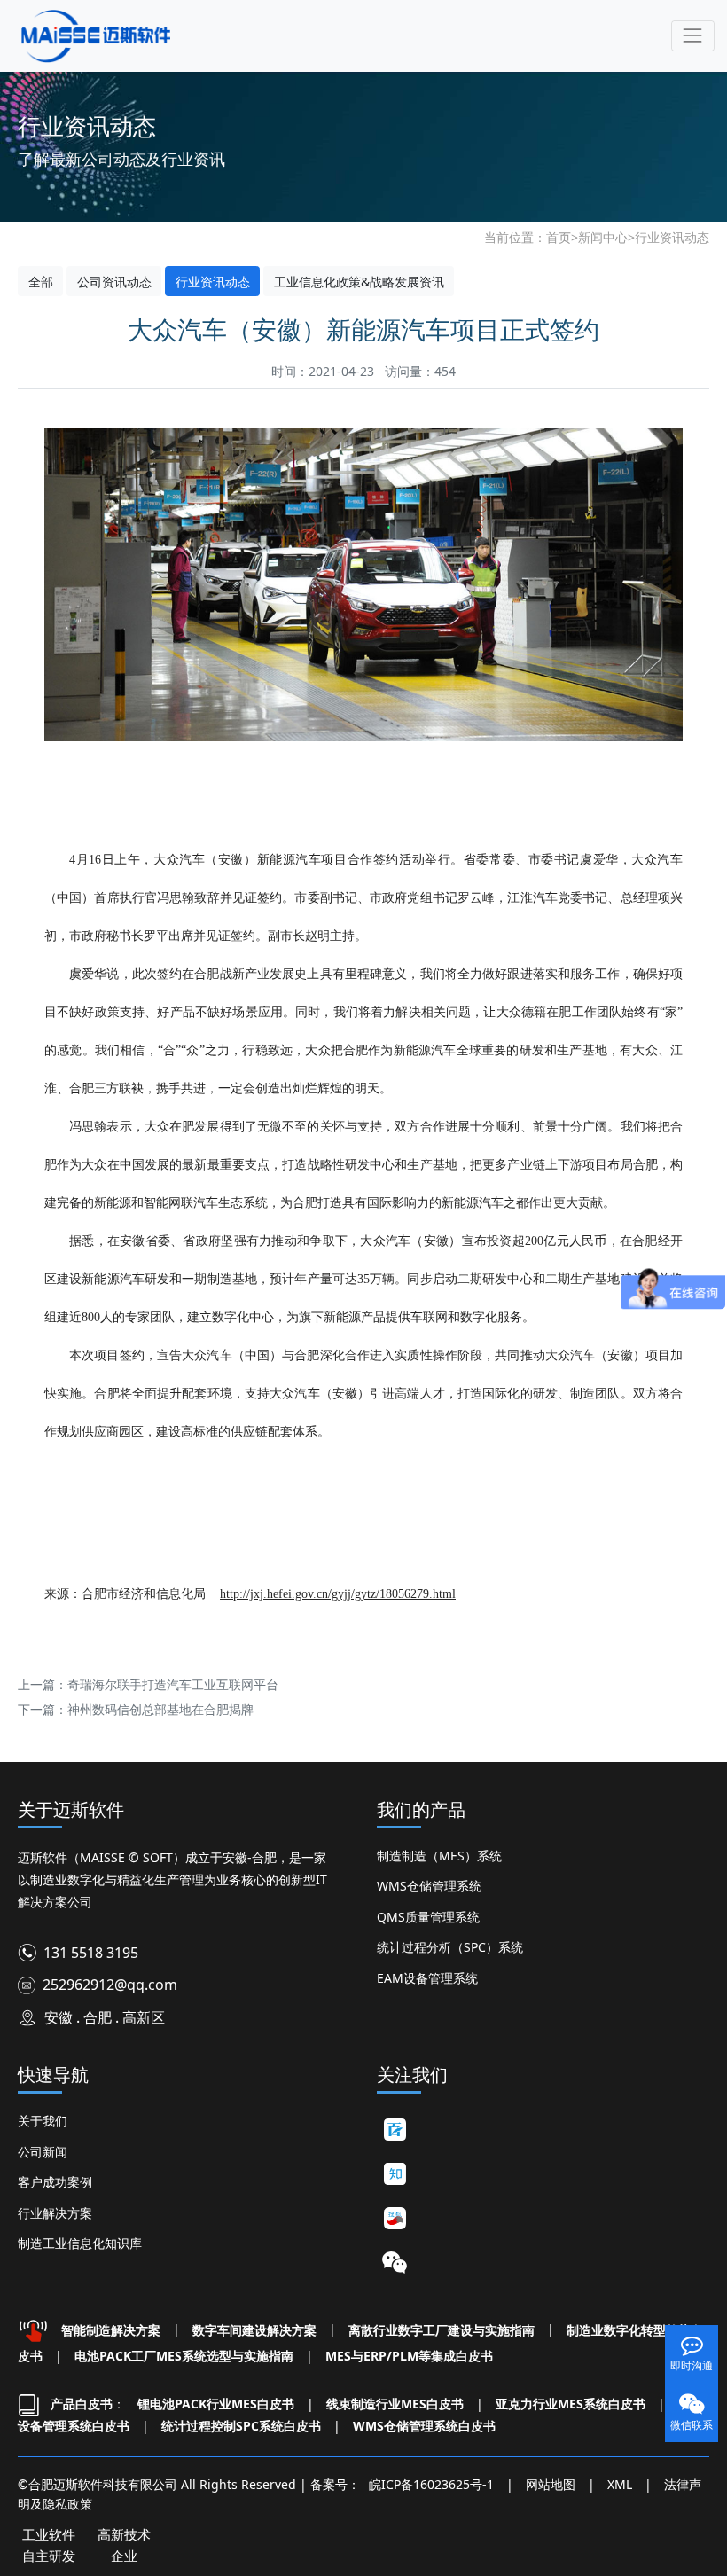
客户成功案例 (55, 2182)
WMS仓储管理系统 (429, 1886)
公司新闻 (43, 2152)
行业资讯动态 (672, 237)
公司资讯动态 (114, 282)
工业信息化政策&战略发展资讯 (359, 282)
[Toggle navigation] (693, 36)
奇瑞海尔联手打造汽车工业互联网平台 (173, 1684)
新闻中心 (603, 237)
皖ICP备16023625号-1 (431, 2484)
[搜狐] (395, 2218)
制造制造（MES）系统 (439, 1856)
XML (620, 2484)
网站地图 (551, 2484)
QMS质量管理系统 (428, 1917)
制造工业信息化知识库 (80, 2243)
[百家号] (395, 2129)
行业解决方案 (55, 2213)
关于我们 (43, 2121)
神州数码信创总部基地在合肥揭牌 (160, 1709)
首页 (559, 237)
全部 (41, 282)
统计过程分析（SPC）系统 (450, 1947)
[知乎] (395, 2173)
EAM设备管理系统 (427, 1978)
